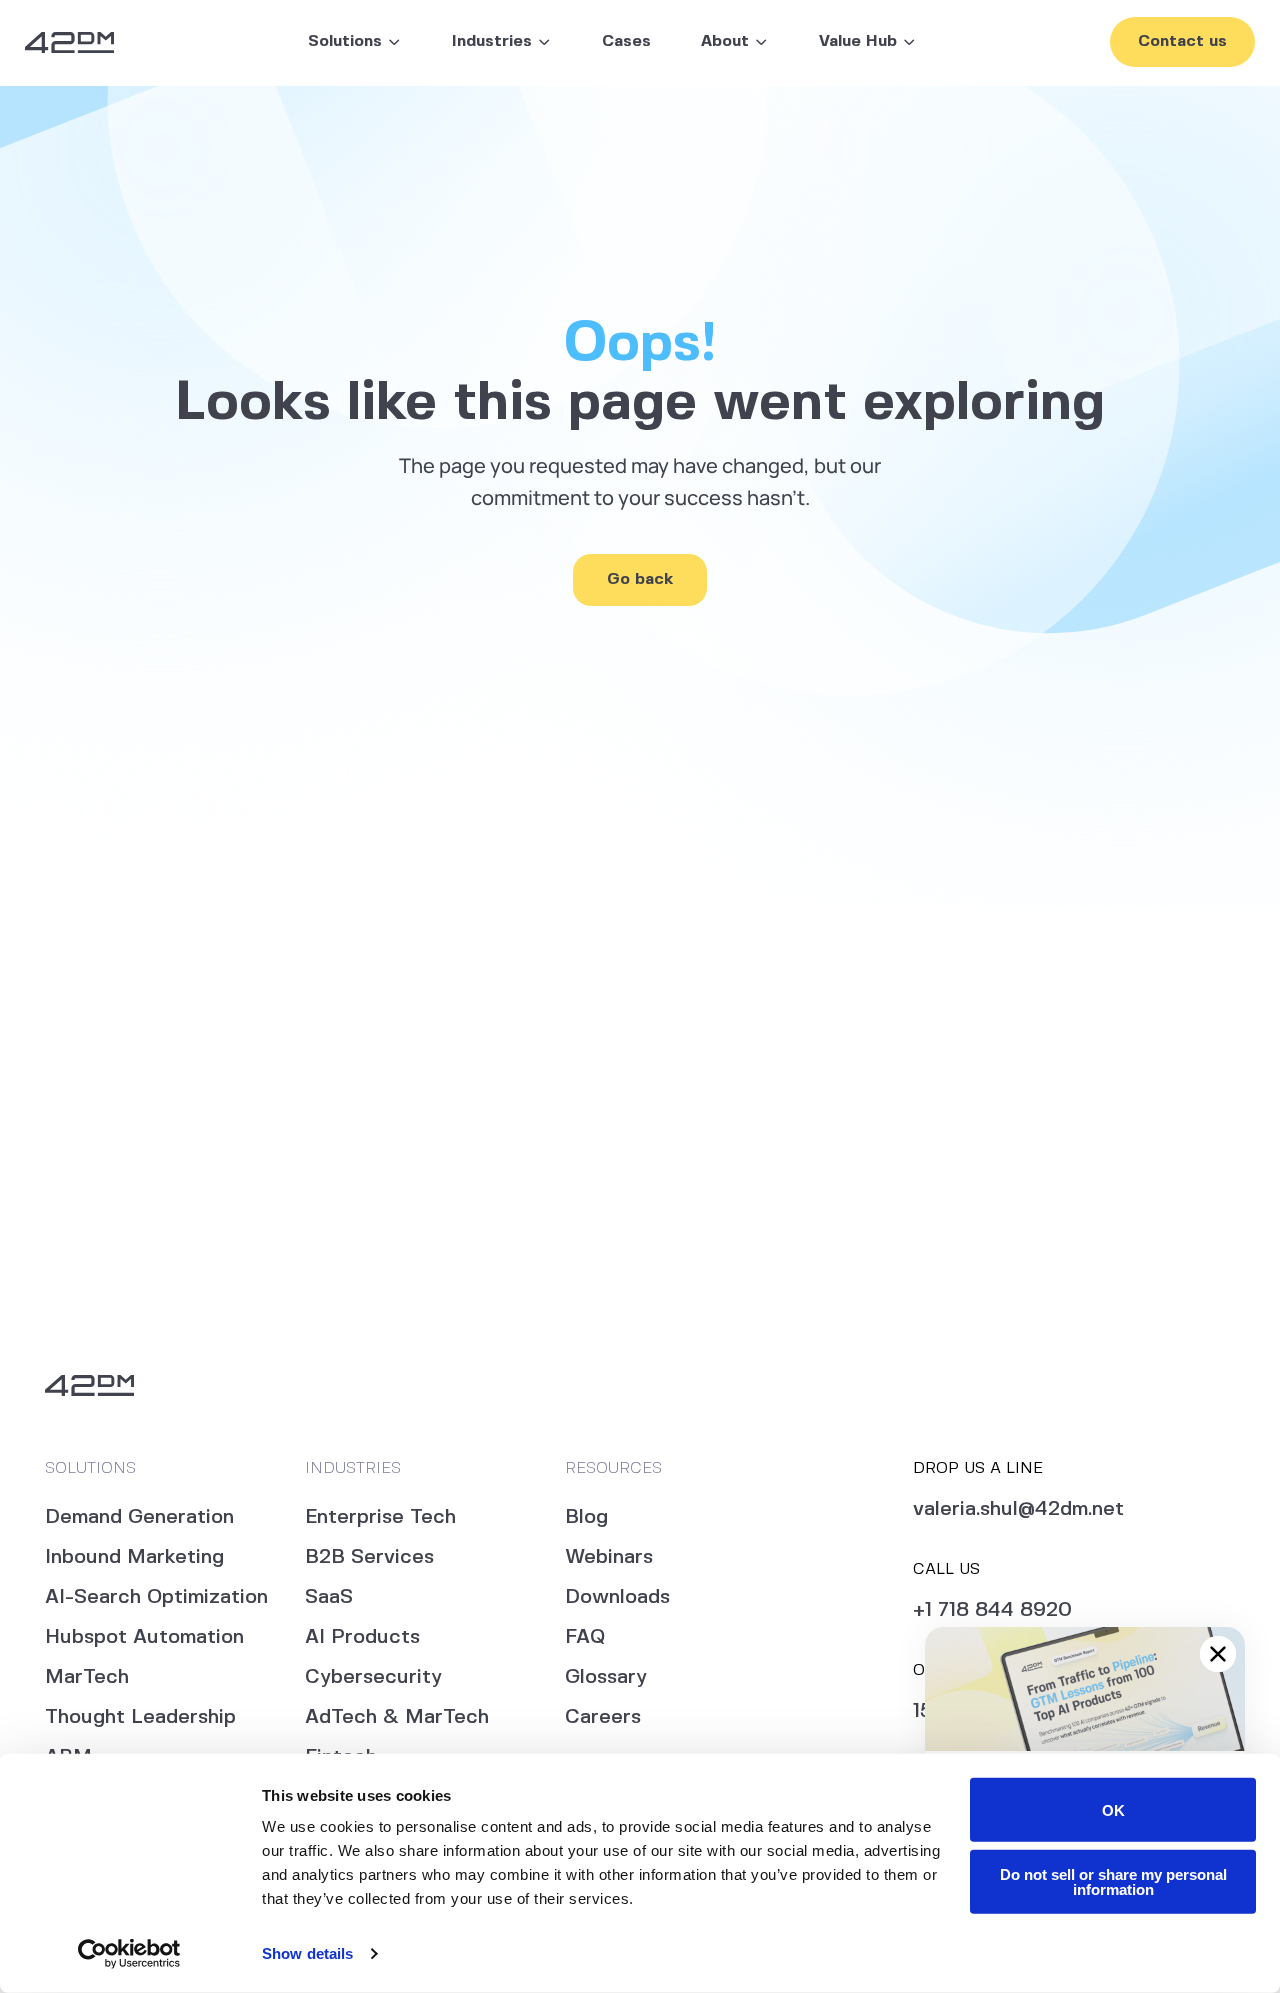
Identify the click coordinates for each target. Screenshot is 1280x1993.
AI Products (362, 1637)
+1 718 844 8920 (992, 1610)
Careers (603, 1717)
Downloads (617, 1597)
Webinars (609, 1557)
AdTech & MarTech (397, 1717)
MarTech (87, 1677)
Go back (640, 579)
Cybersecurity (373, 1677)
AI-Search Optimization (156, 1597)
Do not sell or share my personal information (1113, 1881)
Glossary (606, 1677)
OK (1113, 1809)
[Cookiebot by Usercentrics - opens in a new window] (129, 1954)
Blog (586, 1517)
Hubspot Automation (144, 1637)
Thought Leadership (140, 1717)
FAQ (585, 1637)
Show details (307, 1953)
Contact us (1182, 41)
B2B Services (369, 1557)
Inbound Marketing (134, 1557)
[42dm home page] (69, 42)
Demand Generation (139, 1517)
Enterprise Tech (380, 1517)
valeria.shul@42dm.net (1018, 1509)
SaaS (329, 1597)
